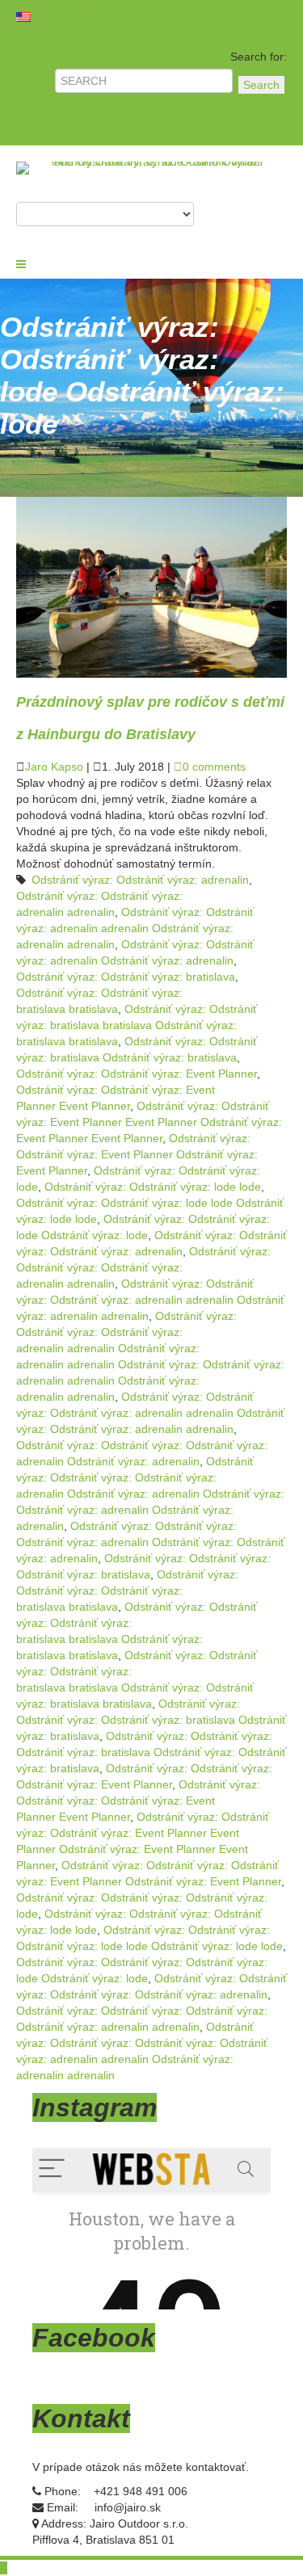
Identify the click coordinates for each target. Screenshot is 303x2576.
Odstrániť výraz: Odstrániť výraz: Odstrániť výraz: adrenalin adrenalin (143, 1267)
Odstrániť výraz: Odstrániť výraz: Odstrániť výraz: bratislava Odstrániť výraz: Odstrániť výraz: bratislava (151, 1752)
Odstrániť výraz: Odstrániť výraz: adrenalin (140, 880)
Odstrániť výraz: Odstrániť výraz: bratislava (126, 977)
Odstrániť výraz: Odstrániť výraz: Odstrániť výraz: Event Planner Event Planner (138, 1801)
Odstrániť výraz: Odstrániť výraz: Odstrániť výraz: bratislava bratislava (127, 1591)
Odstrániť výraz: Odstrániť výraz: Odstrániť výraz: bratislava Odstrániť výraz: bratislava (151, 1720)
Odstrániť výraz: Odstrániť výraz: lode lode (153, 1187)
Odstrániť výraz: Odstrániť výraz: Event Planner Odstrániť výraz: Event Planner (137, 1154)
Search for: (259, 57)
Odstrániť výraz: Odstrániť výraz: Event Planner (137, 1074)
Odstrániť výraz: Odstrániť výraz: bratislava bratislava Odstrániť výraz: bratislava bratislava (137, 1025)
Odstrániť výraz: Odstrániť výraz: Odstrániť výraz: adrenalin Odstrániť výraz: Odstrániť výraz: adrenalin (150, 1542)
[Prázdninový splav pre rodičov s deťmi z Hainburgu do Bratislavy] (151, 586)
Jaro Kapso (54, 767)
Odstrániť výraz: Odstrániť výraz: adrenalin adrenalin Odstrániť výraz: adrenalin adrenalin (135, 928)
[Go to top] (4, 2568)
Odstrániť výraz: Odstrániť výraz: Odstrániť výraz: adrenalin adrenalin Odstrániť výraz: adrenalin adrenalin (150, 1300)
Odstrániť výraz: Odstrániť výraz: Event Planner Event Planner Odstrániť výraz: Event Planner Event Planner (149, 1122)
